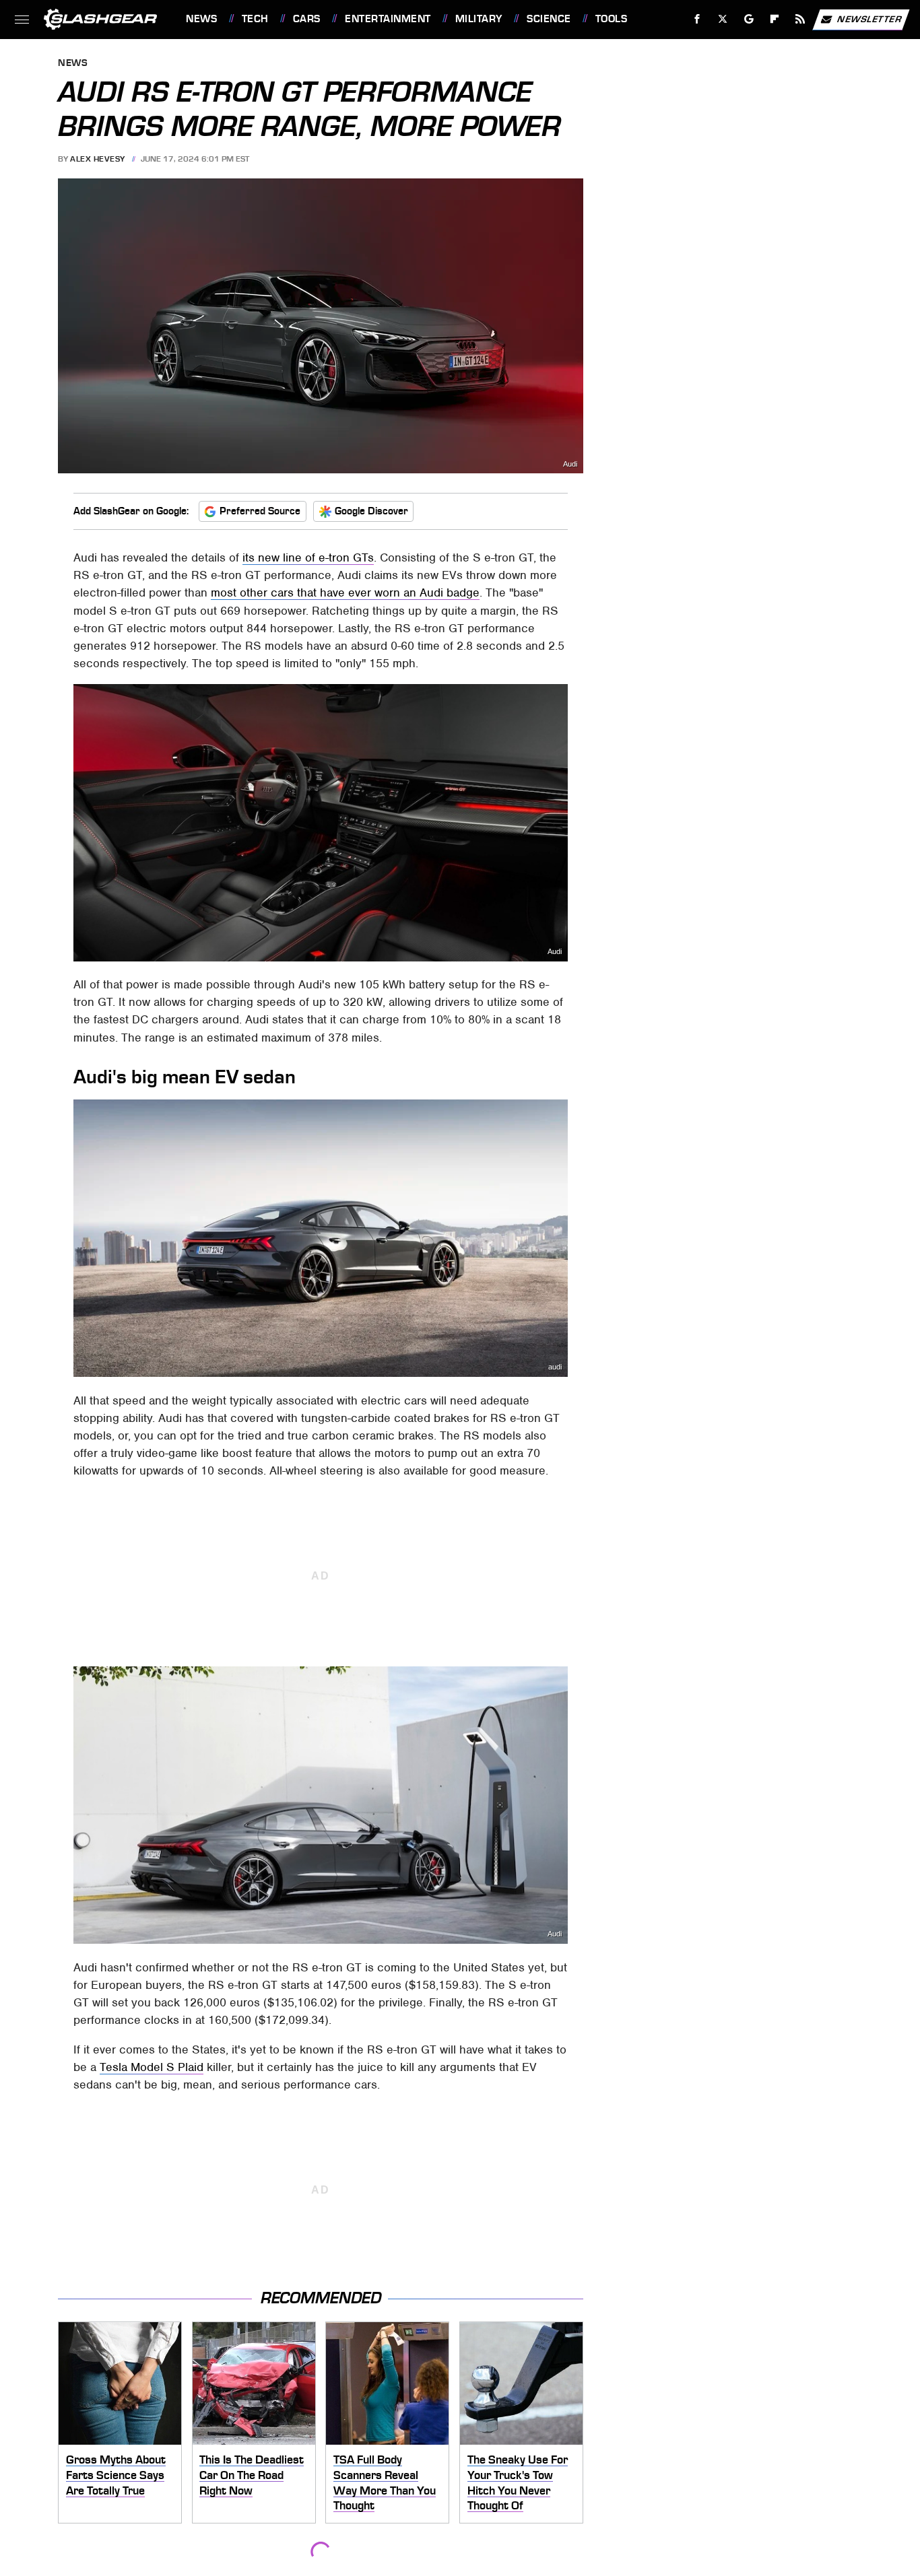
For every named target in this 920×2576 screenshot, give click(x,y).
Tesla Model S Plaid (152, 2067)
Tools (611, 19)
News (201, 19)
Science (549, 19)
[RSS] (800, 19)
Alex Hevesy (98, 159)
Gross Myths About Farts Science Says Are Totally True (116, 2475)
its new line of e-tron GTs (308, 557)
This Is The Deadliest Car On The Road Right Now (252, 2475)
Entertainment (388, 19)
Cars (307, 19)
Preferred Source (260, 511)
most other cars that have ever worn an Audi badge (345, 592)
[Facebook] (697, 19)
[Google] (749, 19)
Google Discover (371, 511)
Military (479, 19)
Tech (255, 19)
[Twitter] (723, 19)
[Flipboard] (775, 19)
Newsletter (869, 19)
